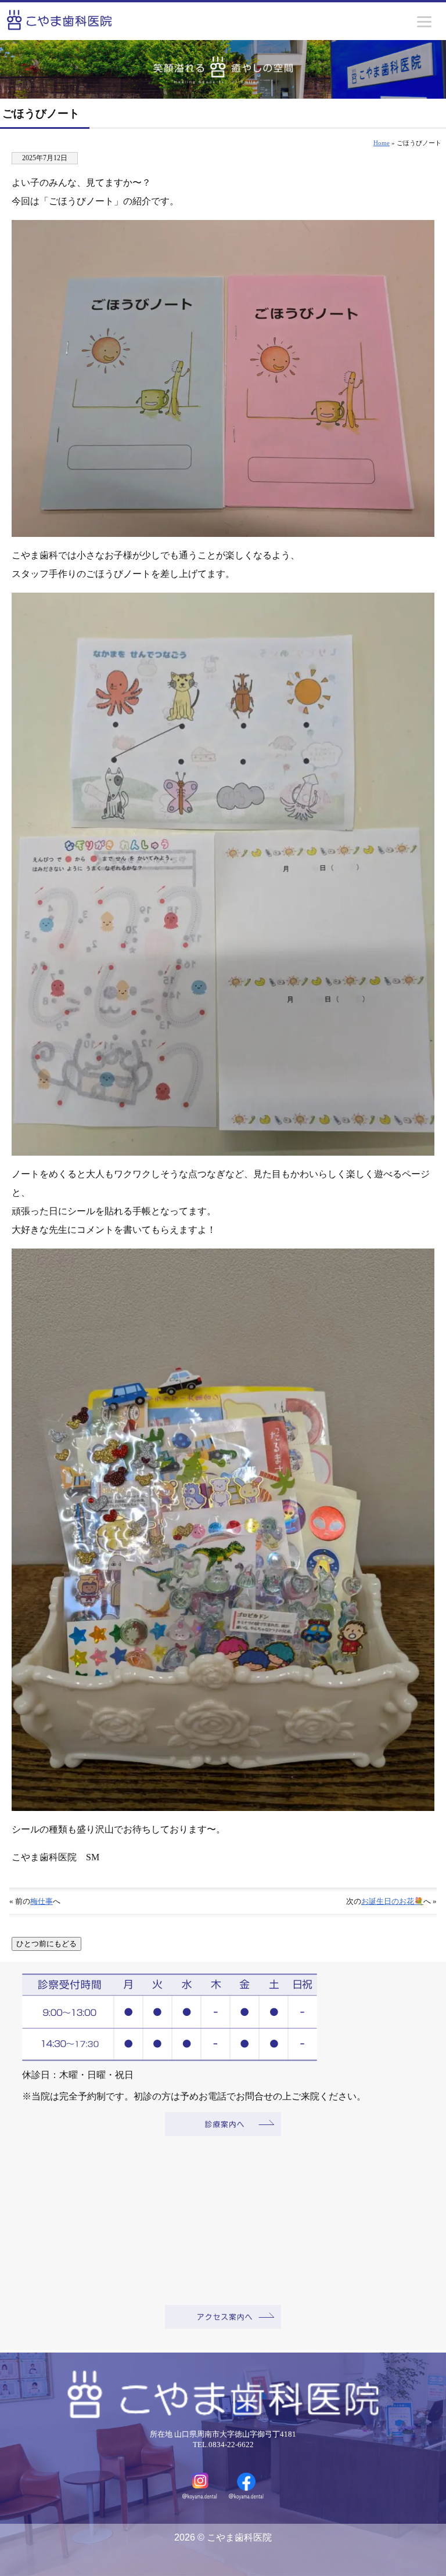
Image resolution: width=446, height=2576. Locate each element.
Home (382, 143)
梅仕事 (42, 1902)
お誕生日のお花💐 (392, 1902)
